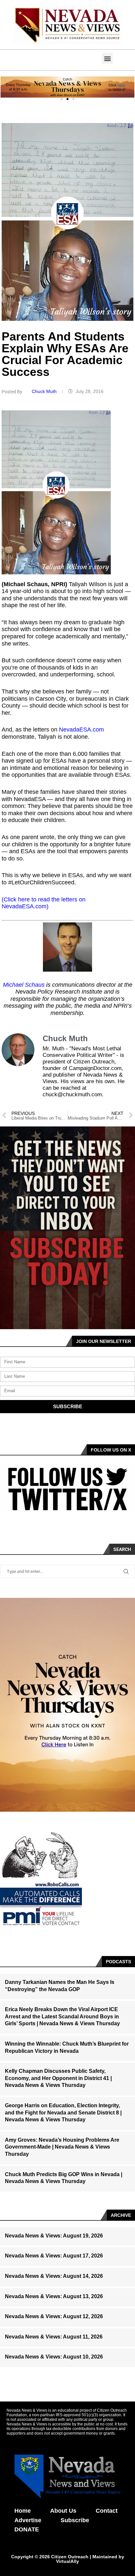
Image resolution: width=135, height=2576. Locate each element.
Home (23, 2511)
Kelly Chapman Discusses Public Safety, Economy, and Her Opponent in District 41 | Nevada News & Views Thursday (58, 2078)
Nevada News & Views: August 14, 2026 (54, 2276)
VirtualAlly (67, 2561)
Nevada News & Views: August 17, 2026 (54, 2256)
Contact (107, 2511)
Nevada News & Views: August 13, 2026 (54, 2296)
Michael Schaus (24, 985)
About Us (63, 2511)
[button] (107, 58)
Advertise (28, 2520)
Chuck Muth (45, 391)
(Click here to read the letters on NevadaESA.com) (44, 903)
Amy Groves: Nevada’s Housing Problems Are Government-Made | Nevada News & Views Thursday (62, 2147)
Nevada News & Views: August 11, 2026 (54, 2337)
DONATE (27, 2529)
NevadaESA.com (81, 730)
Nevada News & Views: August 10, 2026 (54, 2357)
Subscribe (75, 2520)
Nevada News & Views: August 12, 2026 (54, 2316)
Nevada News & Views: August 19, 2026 (54, 2236)
